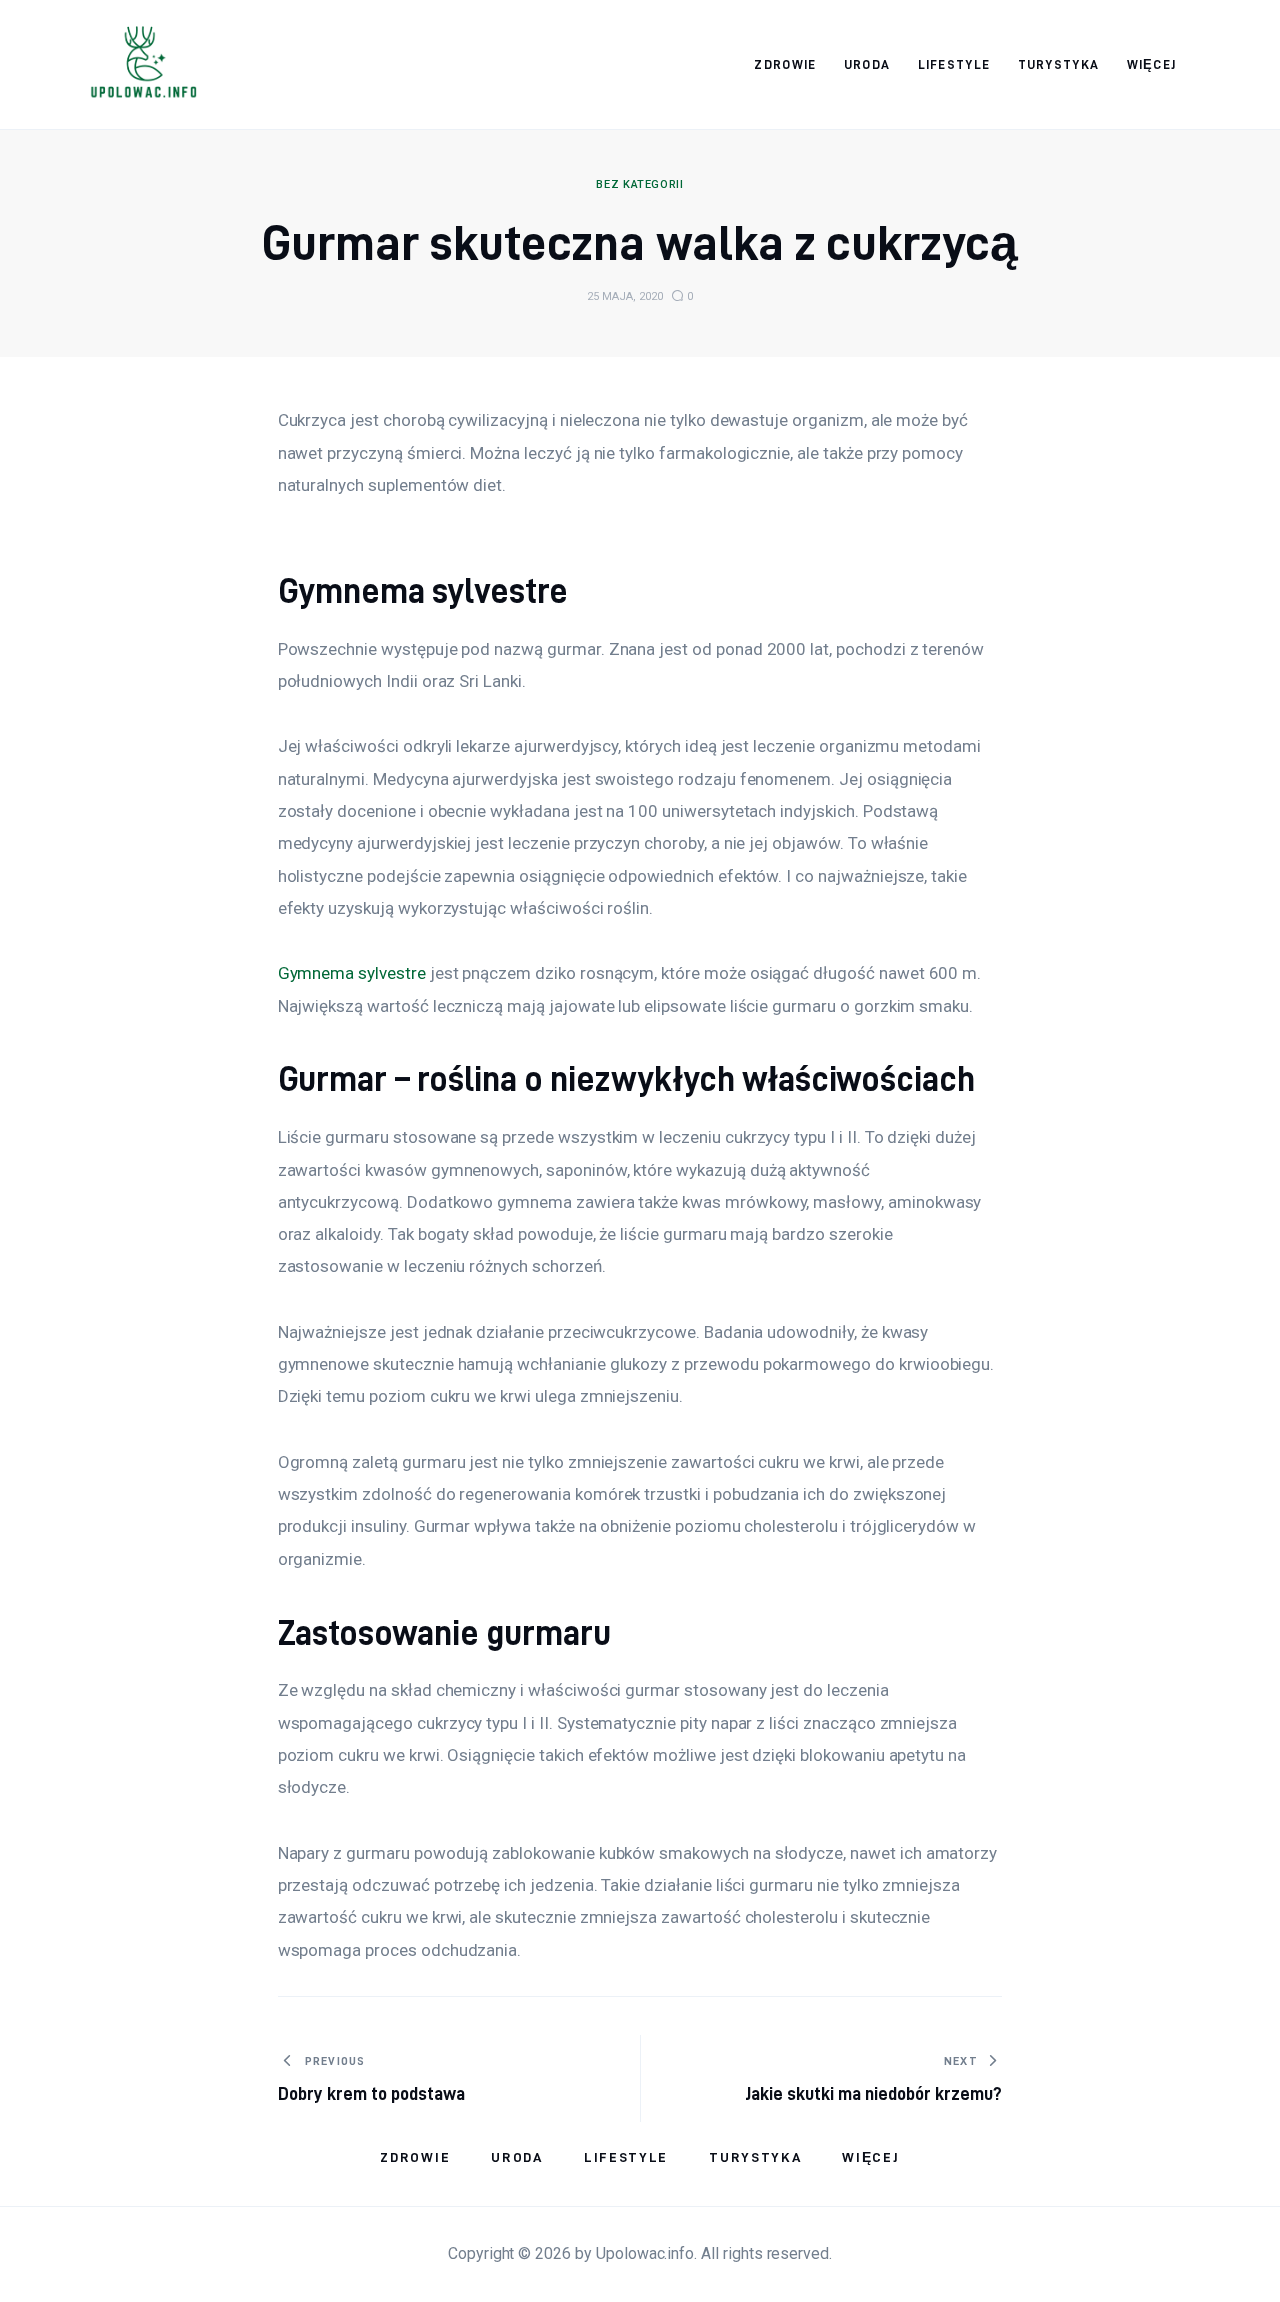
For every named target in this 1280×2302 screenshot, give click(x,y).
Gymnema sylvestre (352, 973)
